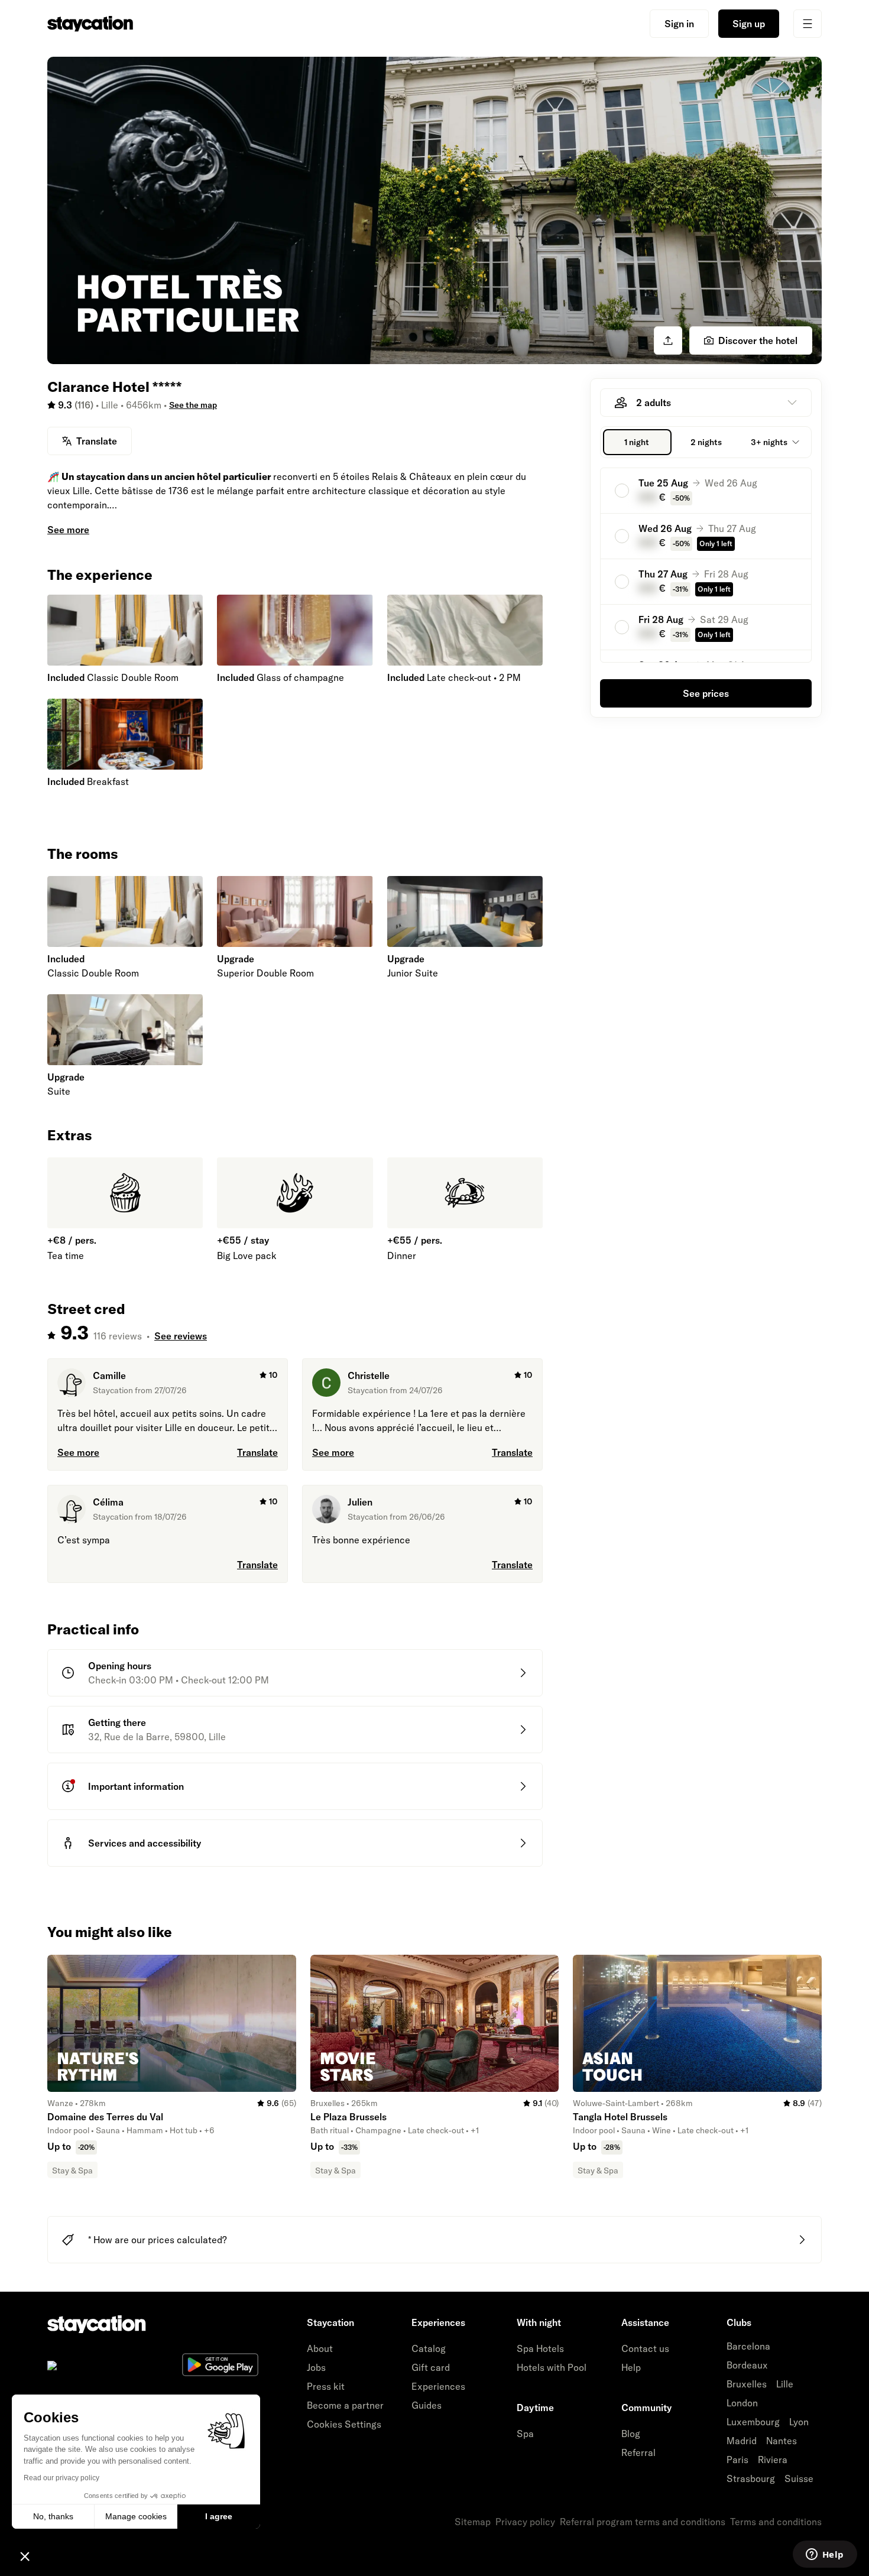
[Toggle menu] (808, 24)
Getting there (117, 1722)
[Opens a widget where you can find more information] (825, 2555)
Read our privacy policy (61, 2478)
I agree (219, 2516)
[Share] (668, 340)
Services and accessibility (145, 1843)
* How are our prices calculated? (158, 2240)
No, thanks (53, 2516)
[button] (25, 2556)
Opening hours (120, 1666)
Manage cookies (136, 2516)
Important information (136, 1786)
